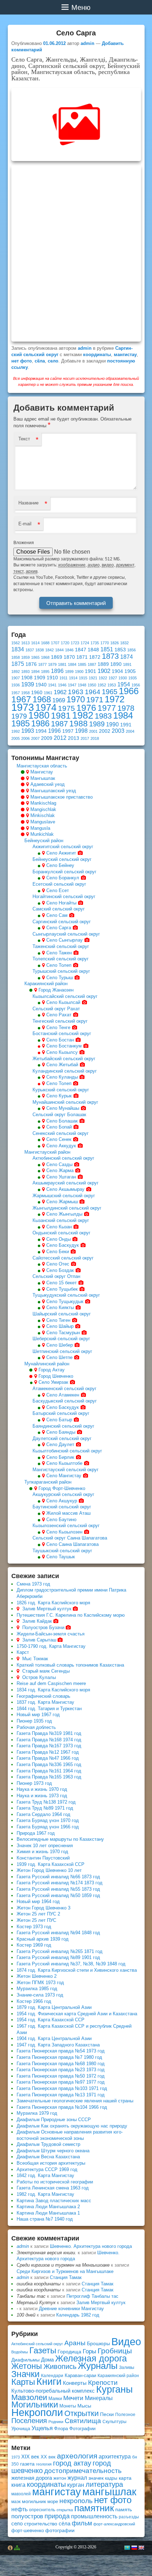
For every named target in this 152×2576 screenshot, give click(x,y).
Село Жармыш (62, 1202)
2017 (85, 738)
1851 (107, 649)
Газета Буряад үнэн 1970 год (48, 1820)
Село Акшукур (62, 1501)
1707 (55, 643)
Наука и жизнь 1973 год (42, 1796)
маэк (16, 2502)
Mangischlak (43, 809)
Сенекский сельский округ (61, 1133)
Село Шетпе (59, 1357)
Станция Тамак (66, 2277)
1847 (81, 650)
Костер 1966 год (34, 2001)
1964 (93, 692)
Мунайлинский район (47, 1364)
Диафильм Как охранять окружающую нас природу (72, 2126)
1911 (63, 678)
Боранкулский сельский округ (65, 872)
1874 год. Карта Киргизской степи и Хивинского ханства (77, 1970)
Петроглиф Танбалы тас (92, 2296)
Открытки (81, 2413)
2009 (47, 738)
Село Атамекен (63, 1395)
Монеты (68, 2406)
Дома (47, 2360)
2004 (130, 731)
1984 (123, 715)
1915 (83, 678)
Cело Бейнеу (60, 865)
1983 (103, 716)
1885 (82, 664)
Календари (52, 2376)
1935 (133, 678)
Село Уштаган (61, 1177)
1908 (27, 678)
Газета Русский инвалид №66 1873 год (58, 1877)
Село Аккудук (61, 1146)
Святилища (83, 2421)
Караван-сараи (80, 2375)
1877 (42, 664)
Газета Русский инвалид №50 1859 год (58, 1895)
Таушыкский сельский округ (62, 1551)
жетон (60, 2478)
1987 (59, 724)
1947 (72, 685)
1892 (16, 672)
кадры (111, 2478)
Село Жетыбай (62, 1065)
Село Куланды (62, 1077)
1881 (62, 664)
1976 (86, 708)
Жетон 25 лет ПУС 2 (38, 1914)
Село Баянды (61, 1432)
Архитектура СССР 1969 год (47, 2169)
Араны (75, 2343)
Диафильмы (25, 2360)
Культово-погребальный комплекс (53, 2391)
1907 (16, 678)
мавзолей (21, 2494)
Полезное (125, 2415)
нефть (19, 2509)
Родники (56, 2422)
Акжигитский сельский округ (63, 847)
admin (87, 43)
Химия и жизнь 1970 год (42, 1852)
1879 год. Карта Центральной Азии (54, 2007)
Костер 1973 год (34, 1927)
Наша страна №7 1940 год (45, 2219)
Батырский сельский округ (61, 1413)
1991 (126, 725)
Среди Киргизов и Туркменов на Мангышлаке (65, 2271)
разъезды (129, 2517)
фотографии (60, 2530)
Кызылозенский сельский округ (66, 1526)
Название (28, 503)
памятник (94, 2508)
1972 (115, 699)
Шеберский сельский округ (61, 1339)
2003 (118, 731)
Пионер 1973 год (34, 1783)
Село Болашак (62, 1121)
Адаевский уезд (48, 784)
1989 (97, 724)
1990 (112, 724)
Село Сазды (59, 1164)
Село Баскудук (63, 1245)
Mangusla (40, 828)
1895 (45, 672)
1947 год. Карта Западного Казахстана (58, 2045)
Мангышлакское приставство (62, 797)
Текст (24, 439)
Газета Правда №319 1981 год (49, 1733)
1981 (61, 715)
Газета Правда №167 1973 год (49, 1746)
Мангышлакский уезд (53, 791)
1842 (49, 650)
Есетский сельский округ (59, 884)
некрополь (76, 2501)
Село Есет (58, 890)
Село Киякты (60, 1307)
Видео (126, 2342)
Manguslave (43, 822)
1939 (28, 684)
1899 (69, 672)
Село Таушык (61, 1557)
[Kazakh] (127, 2548)
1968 (42, 699)
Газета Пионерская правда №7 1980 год (59, 2057)
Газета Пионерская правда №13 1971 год (61, 2095)
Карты (23, 2382)
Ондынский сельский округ (62, 1233)
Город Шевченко (56, 1376)
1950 (92, 685)
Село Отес (58, 1264)
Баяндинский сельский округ (63, 1426)
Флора (61, 2429)
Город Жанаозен (56, 990)
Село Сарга (59, 928)
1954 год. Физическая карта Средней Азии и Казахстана (77, 2014)
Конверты (75, 2383)
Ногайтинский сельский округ (64, 896)
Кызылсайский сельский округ (65, 996)
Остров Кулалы (39, 1677)
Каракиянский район (46, 984)
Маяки (55, 2398)
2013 (74, 738)
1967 (21, 699)
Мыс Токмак (35, 1659)
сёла (40, 361)
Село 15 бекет (62, 1283)
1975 (66, 708)
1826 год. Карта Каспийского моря (53, 1603)
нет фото (22, 361)
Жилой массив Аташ (68, 1513)
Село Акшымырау (65, 1189)
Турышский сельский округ (61, 971)
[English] (141, 2548)
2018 (95, 738)
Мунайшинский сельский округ (65, 1102)
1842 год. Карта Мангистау (45, 2175)
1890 (116, 664)
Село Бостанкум (64, 1046)
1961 (48, 693)
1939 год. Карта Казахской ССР (51, 1864)
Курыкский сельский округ (61, 1090)
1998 (81, 731)
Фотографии (82, 2429)
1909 (40, 678)
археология (77, 2456)
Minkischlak (43, 815)
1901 (90, 671)
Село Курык (59, 1096)
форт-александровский (114, 2524)
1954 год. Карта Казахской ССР (51, 2020)
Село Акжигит (61, 853)
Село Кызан (59, 1227)
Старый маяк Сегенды (46, 1671)
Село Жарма (60, 1170)
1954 (124, 684)
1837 (30, 650)
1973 (23, 707)
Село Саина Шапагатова (72, 1544)
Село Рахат (59, 1015)
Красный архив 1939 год (43, 1939)
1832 (124, 643)
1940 (41, 685)
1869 (57, 657)
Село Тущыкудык (65, 1301)
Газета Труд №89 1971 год (45, 1808)
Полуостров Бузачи (43, 1627)
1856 (131, 650)
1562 (16, 643)
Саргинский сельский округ (62, 922)
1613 (25, 643)
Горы (89, 2351)
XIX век (30, 2457)
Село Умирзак (53, 1382)
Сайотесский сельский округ (63, 1258)
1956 (136, 685)
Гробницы (115, 2351)
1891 (127, 664)
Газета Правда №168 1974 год (49, 1740)
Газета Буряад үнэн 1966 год (48, 1827)
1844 (59, 650)
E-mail (25, 524)
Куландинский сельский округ (65, 1071)
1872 (95, 657)
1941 (52, 685)
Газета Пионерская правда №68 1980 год (61, 2064)
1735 (95, 643)
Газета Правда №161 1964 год (49, 1771)
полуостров (27, 2516)
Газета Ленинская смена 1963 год (53, 2188)
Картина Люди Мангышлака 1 (48, 2213)
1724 (85, 643)
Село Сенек (59, 1139)
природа (57, 2516)
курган (76, 2485)
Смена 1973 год (33, 1584)
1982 (83, 715)
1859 (25, 657)
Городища (69, 2352)
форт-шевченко (28, 2531)
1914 (73, 678)
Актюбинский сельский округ (63, 1158)
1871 (82, 657)
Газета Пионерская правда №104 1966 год (62, 2107)
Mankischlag (43, 803)
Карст (23, 1652)
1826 (115, 643)
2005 (16, 738)
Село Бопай (59, 1127)
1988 (78, 724)
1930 (123, 678)
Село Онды (59, 1239)
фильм (82, 2523)
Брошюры (98, 2343)
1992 (16, 731)
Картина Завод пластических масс (54, 2201)
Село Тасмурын (63, 1333)
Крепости (103, 2383)
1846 (69, 650)
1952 (102, 685)
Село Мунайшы (63, 1108)
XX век (48, 2457)
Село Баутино (61, 1520)
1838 (40, 650)
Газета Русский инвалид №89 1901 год (58, 1957)
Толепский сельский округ (61, 959)
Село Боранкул (63, 878)
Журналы (98, 2366)
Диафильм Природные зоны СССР (54, 2120)
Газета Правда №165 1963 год (49, 1777)
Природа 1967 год (36, 1833)
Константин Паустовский (43, 1858)
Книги (49, 2382)
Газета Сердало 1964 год (43, 1814)
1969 (59, 700)
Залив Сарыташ (39, 1640)
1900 (79, 672)
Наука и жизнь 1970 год (42, 1789)
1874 (127, 657)
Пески (107, 2414)
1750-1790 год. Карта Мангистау (51, 1646)
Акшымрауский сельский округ (66, 1183)
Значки (25, 2374)
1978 (126, 708)
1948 (82, 685)
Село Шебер (60, 1345)
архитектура (115, 2457)
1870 (69, 657)
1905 (130, 671)
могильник (34, 2501)
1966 (129, 691)
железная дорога (32, 2478)
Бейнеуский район (44, 841)
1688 (45, 643)
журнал (77, 2478)
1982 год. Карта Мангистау (45, 2194)
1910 (52, 678)
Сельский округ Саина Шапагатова (70, 1538)
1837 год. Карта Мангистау (45, 1702)
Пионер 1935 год (34, 1721)
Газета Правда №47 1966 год (48, 1758)
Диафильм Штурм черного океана (53, 2151)
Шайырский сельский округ (62, 1314)
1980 (39, 715)
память (124, 2509)
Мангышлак (43, 778)
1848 (93, 650)
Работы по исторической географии (55, 2182)
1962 (60, 692)
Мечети (73, 2398)
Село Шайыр (60, 1326)
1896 (57, 671)
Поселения (29, 2421)
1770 (105, 643)
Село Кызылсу (62, 1052)
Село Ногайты (61, 903)
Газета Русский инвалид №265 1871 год (60, 1951)
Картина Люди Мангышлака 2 (48, 2207)
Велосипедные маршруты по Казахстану (60, 1839)
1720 (65, 643)
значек (96, 2478)
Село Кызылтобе (64, 1463)
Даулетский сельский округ (62, 1438)
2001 (93, 731)
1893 (25, 672)
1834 (18, 649)
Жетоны (27, 2366)
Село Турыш (60, 978)
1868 (45, 657)
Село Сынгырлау (65, 940)
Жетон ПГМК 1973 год (40, 1983)
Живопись (60, 2366)
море (53, 2501)
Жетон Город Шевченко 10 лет (49, 1870)
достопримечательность (83, 2471)
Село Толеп (59, 965)
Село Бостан (60, 1040)
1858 (16, 657)
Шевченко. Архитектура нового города (91, 2246)
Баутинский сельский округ (62, 1507)
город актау (72, 2463)
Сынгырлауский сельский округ (66, 934)
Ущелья (42, 2428)
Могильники (35, 2404)
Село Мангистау (64, 1476)
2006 (25, 738)
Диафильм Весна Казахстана (48, 2157)
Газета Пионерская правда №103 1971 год (62, 2088)
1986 (40, 723)
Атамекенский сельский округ (65, 1389)
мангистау (125, 355)
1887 (92, 664)
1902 (104, 671)
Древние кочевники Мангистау (71, 2309)
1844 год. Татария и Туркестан (49, 1709)
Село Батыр (59, 1420)
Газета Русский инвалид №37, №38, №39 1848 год (71, 1964)
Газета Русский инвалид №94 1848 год (58, 1933)
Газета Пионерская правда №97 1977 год (61, 2082)
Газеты (43, 2350)
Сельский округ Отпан (56, 1276)
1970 (76, 699)
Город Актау (52, 1370)
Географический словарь (43, 1696)
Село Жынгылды (64, 1214)
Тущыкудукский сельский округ (66, 1295)
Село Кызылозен (64, 1532)
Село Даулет (60, 1444)
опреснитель (42, 2510)
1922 (103, 678)
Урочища (21, 2429)
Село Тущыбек (62, 1289)
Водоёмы (20, 2352)
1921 (93, 678)
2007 (35, 738)
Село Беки (58, 1252)
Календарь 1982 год (78, 2315)
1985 (21, 723)
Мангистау (42, 772)
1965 (110, 692)
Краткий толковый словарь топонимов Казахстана (70, 1665)
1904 (117, 671)
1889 (103, 664)
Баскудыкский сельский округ (65, 1401)
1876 (31, 664)
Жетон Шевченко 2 (37, 1976)
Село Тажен (59, 953)
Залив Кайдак (37, 1621)
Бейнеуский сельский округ (62, 859)
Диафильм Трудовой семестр (48, 2144)
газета (27, 2464)
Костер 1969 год (34, 1945)
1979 (19, 716)
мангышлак (109, 2492)
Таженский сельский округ (61, 946)
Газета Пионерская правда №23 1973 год (61, 2070)
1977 (107, 708)
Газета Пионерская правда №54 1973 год (61, 2051)
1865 (35, 657)
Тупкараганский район (48, 1482)
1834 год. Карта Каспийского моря (53, 1690)
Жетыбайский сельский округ (64, 1059)
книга (18, 2485)
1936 (16, 685)
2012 (60, 738)
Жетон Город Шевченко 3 (43, 1908)
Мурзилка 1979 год (37, 2113)
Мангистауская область (42, 766)
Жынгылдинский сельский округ (67, 1208)
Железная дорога (91, 2358)
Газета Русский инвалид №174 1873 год (60, 1883)
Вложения (24, 543)
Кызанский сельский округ (61, 1220)
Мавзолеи (29, 2397)
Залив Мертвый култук (47, 1609)
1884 (72, 664)
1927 (113, 678)
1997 (68, 731)
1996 (54, 731)
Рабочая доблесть (36, 1727)
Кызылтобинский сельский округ (67, 1451)
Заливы (127, 2367)
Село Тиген (58, 1320)
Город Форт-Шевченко (62, 1488)
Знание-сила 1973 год (40, 1995)
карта (125, 2478)
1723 (75, 643)
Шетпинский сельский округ (62, 1351)
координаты (97, 355)
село (53, 361)
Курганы (114, 2389)
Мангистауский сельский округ (66, 1470)
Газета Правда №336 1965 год (49, 1764)
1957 (16, 693)
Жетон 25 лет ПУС (36, 1920)
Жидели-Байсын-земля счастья (51, 1634)
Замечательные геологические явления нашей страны (75, 2101)
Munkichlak (42, 834)
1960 (37, 693)
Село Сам (57, 915)
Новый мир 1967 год (38, 1715)
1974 (46, 707)
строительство (41, 2524)
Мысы (84, 2406)
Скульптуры (115, 2422)
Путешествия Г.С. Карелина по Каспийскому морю (71, 1615)
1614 (35, 643)
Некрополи (37, 2412)
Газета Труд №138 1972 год (46, 1802)
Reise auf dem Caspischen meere (51, 1683)
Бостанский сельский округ (62, 1033)
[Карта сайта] (17, 2548)
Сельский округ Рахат (56, 1009)
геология (44, 2464)
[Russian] (134, 2548)
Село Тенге (58, 1027)
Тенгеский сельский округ (60, 1021)
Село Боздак (60, 1270)
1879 (52, 664)
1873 (110, 656)
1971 (95, 700)
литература (104, 2484)
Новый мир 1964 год (38, 1901)
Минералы (99, 2398)
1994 (41, 731)
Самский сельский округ (59, 909)
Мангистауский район (47, 1152)
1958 (25, 693)
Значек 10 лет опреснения (45, 1846)
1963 (76, 692)
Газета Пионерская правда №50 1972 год (61, 2076)
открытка (65, 2510)
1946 (62, 685)
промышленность (94, 2516)
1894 (35, 672)
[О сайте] (10, 2548)
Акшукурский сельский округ (63, 1494)
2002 (105, 731)
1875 (18, 664)
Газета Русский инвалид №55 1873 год (58, 1889)
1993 (28, 731)
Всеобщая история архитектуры (51, 2163)
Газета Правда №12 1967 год (48, 1752)
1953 (112, 685)
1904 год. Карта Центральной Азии (54, 2038)
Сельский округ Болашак (59, 1115)
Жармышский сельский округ (64, 1196)
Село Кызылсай (63, 1002)
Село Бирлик (60, 1457)
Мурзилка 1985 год (37, 1989)
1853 (120, 650)
